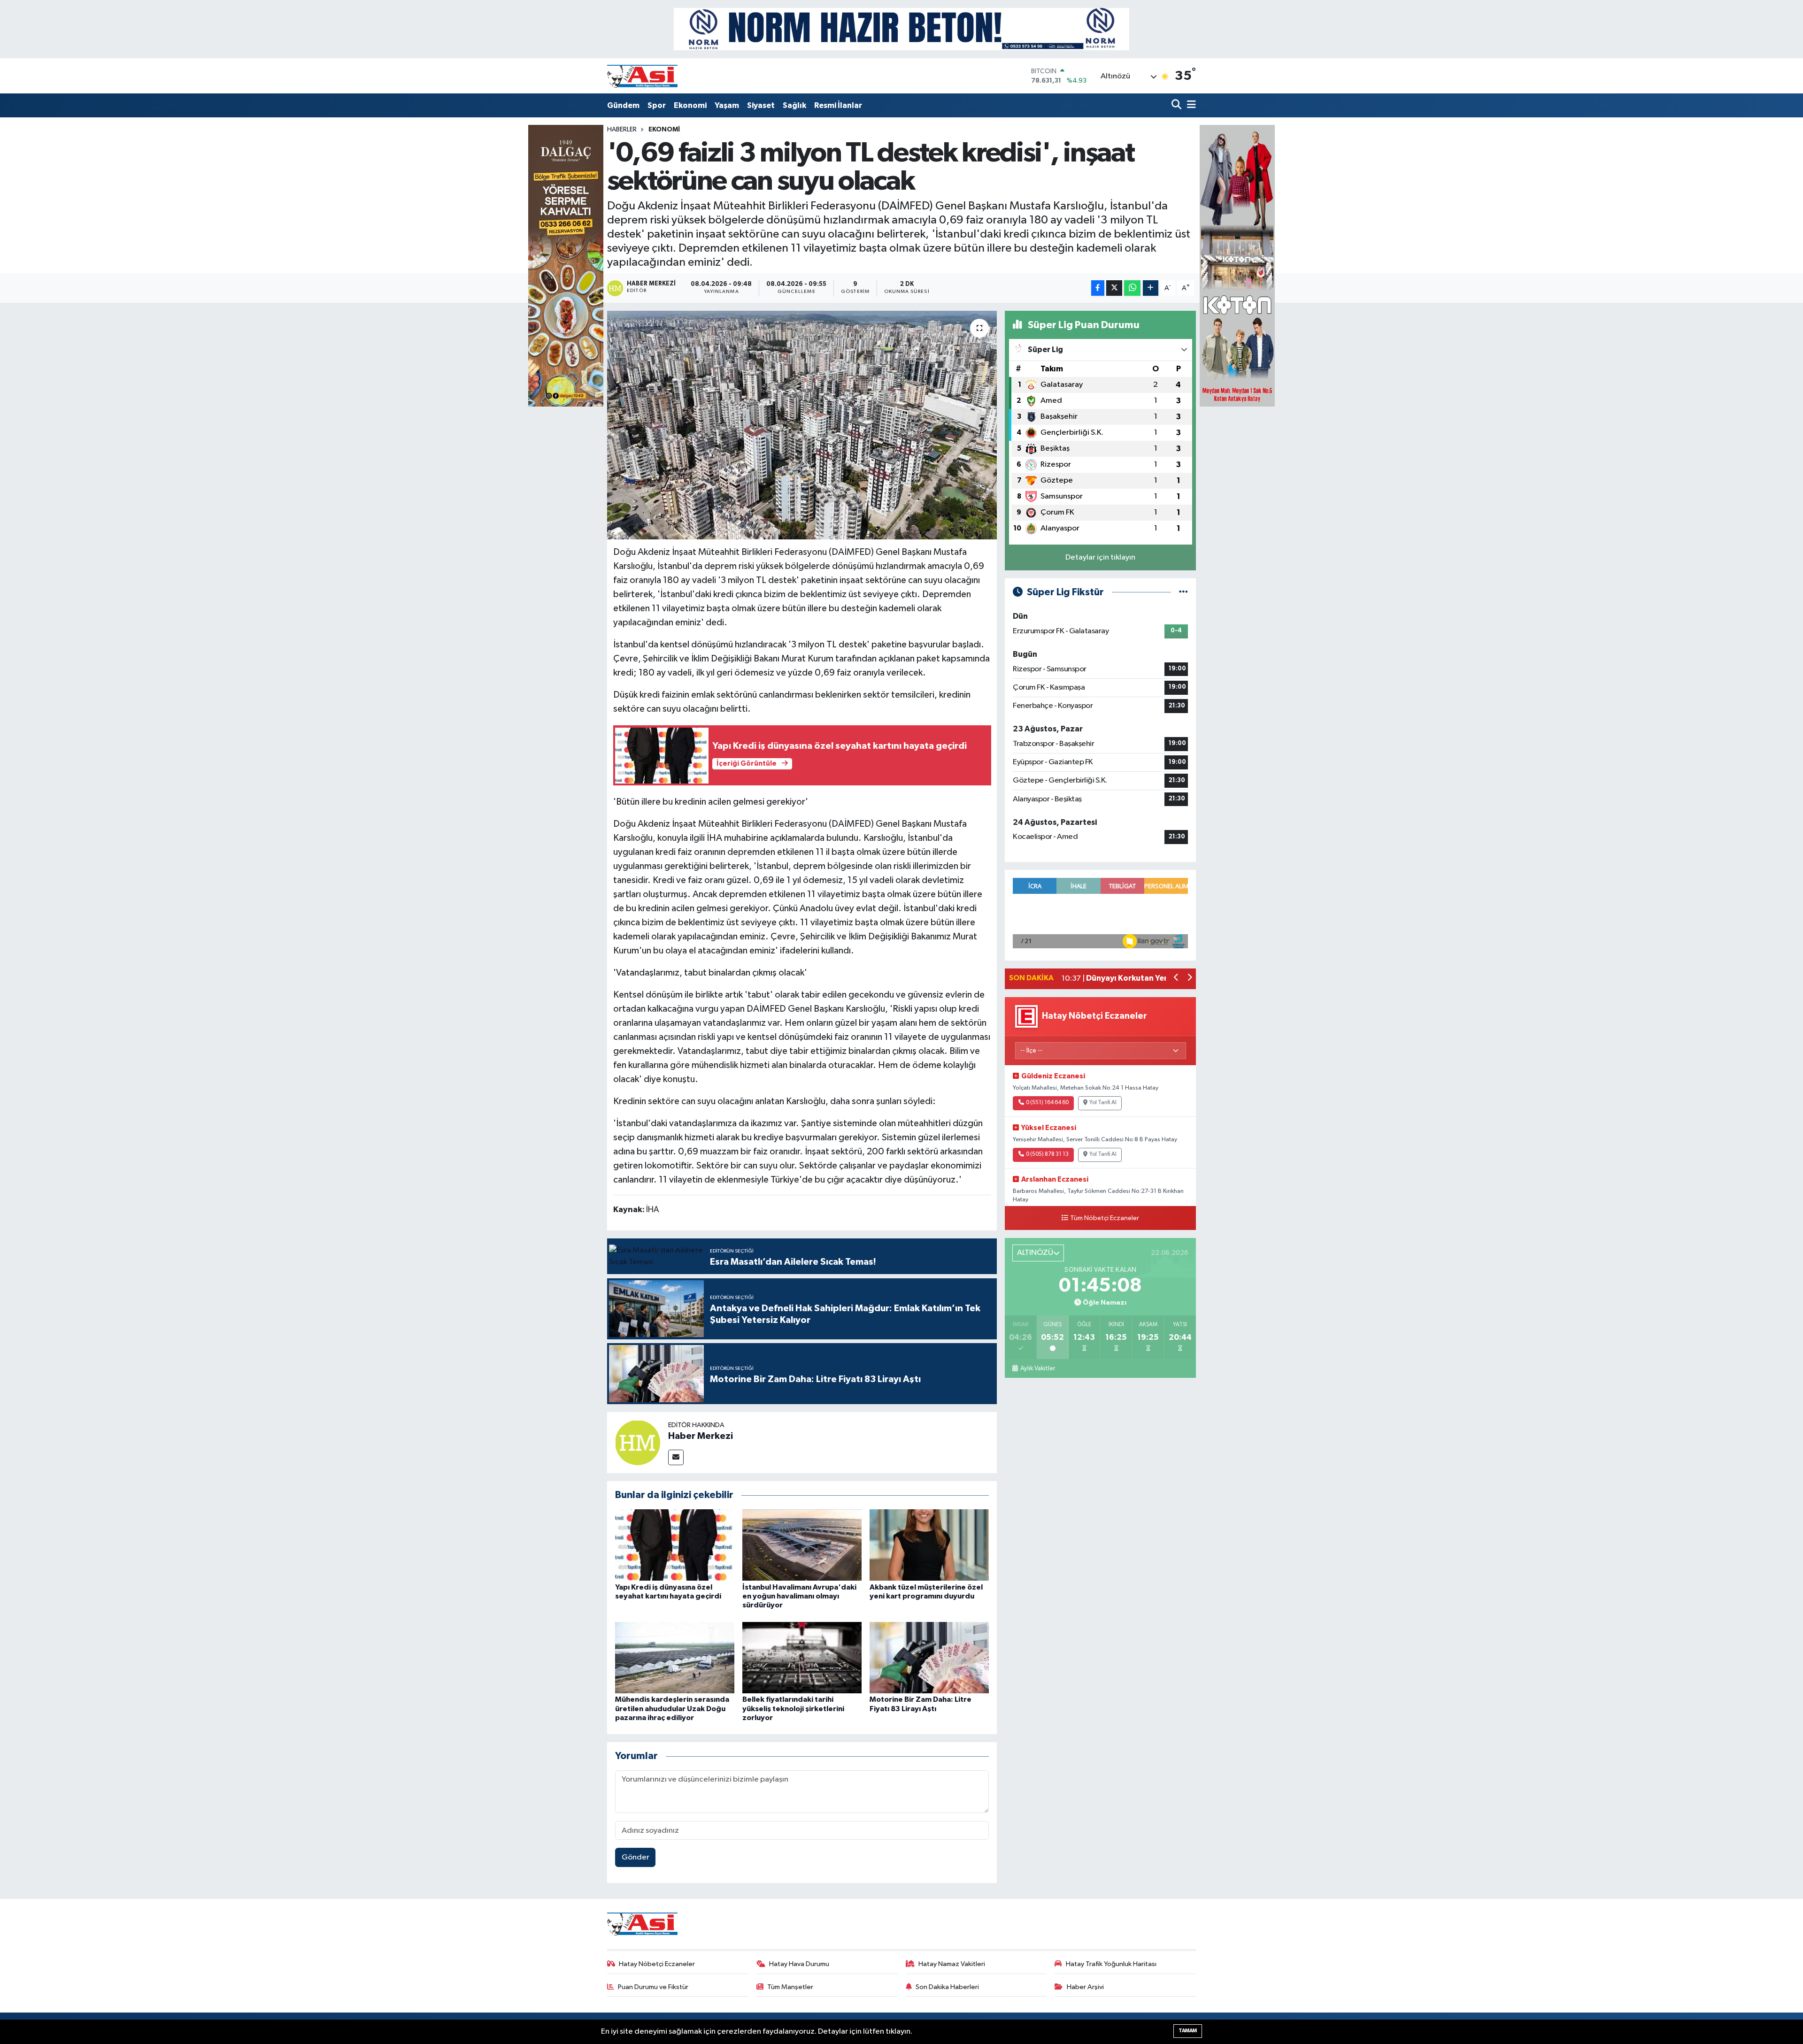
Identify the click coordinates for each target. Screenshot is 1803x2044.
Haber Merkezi (701, 1436)
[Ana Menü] (1190, 105)
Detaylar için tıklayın (1100, 557)
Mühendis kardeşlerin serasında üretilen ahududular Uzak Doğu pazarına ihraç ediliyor (672, 1708)
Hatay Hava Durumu (799, 1964)
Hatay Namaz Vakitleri (952, 1964)
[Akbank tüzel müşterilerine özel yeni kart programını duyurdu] (929, 1545)
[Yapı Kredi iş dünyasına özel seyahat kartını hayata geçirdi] (675, 1545)
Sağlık (794, 105)
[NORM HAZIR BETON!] (901, 29)
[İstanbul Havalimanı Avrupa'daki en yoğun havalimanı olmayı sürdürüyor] (802, 1545)
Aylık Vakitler (1037, 1368)
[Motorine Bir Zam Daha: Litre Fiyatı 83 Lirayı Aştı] (929, 1657)
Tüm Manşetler (790, 1987)
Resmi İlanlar (838, 105)
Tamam (1188, 2031)
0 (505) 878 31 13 (1047, 1154)
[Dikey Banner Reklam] (1237, 265)
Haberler (622, 130)
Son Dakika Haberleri (947, 1987)
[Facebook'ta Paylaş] (1098, 288)
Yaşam (727, 105)
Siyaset (761, 105)
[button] (1176, 979)
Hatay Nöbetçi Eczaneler (657, 1964)
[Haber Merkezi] (638, 1442)
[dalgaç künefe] (566, 265)
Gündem (623, 105)
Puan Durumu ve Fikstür (653, 1987)
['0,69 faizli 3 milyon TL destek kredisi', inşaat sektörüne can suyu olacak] (802, 425)
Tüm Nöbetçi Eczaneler (1105, 1218)
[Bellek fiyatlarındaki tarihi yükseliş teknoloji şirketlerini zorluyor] (802, 1657)
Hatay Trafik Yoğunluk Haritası (1111, 1964)
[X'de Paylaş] (1114, 288)
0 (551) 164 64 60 (1047, 1103)
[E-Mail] (676, 1457)
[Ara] (1177, 105)
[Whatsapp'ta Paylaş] (1132, 288)
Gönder (636, 1857)
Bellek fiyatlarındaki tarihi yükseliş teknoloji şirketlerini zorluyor (793, 1708)
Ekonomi (690, 105)
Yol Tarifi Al (1103, 1103)
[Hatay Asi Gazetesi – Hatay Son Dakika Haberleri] (642, 76)
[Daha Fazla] (1151, 288)
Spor (657, 105)
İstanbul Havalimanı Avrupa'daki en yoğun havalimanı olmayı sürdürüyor (799, 1596)
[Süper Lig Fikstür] (1183, 592)
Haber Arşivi (1085, 1987)
